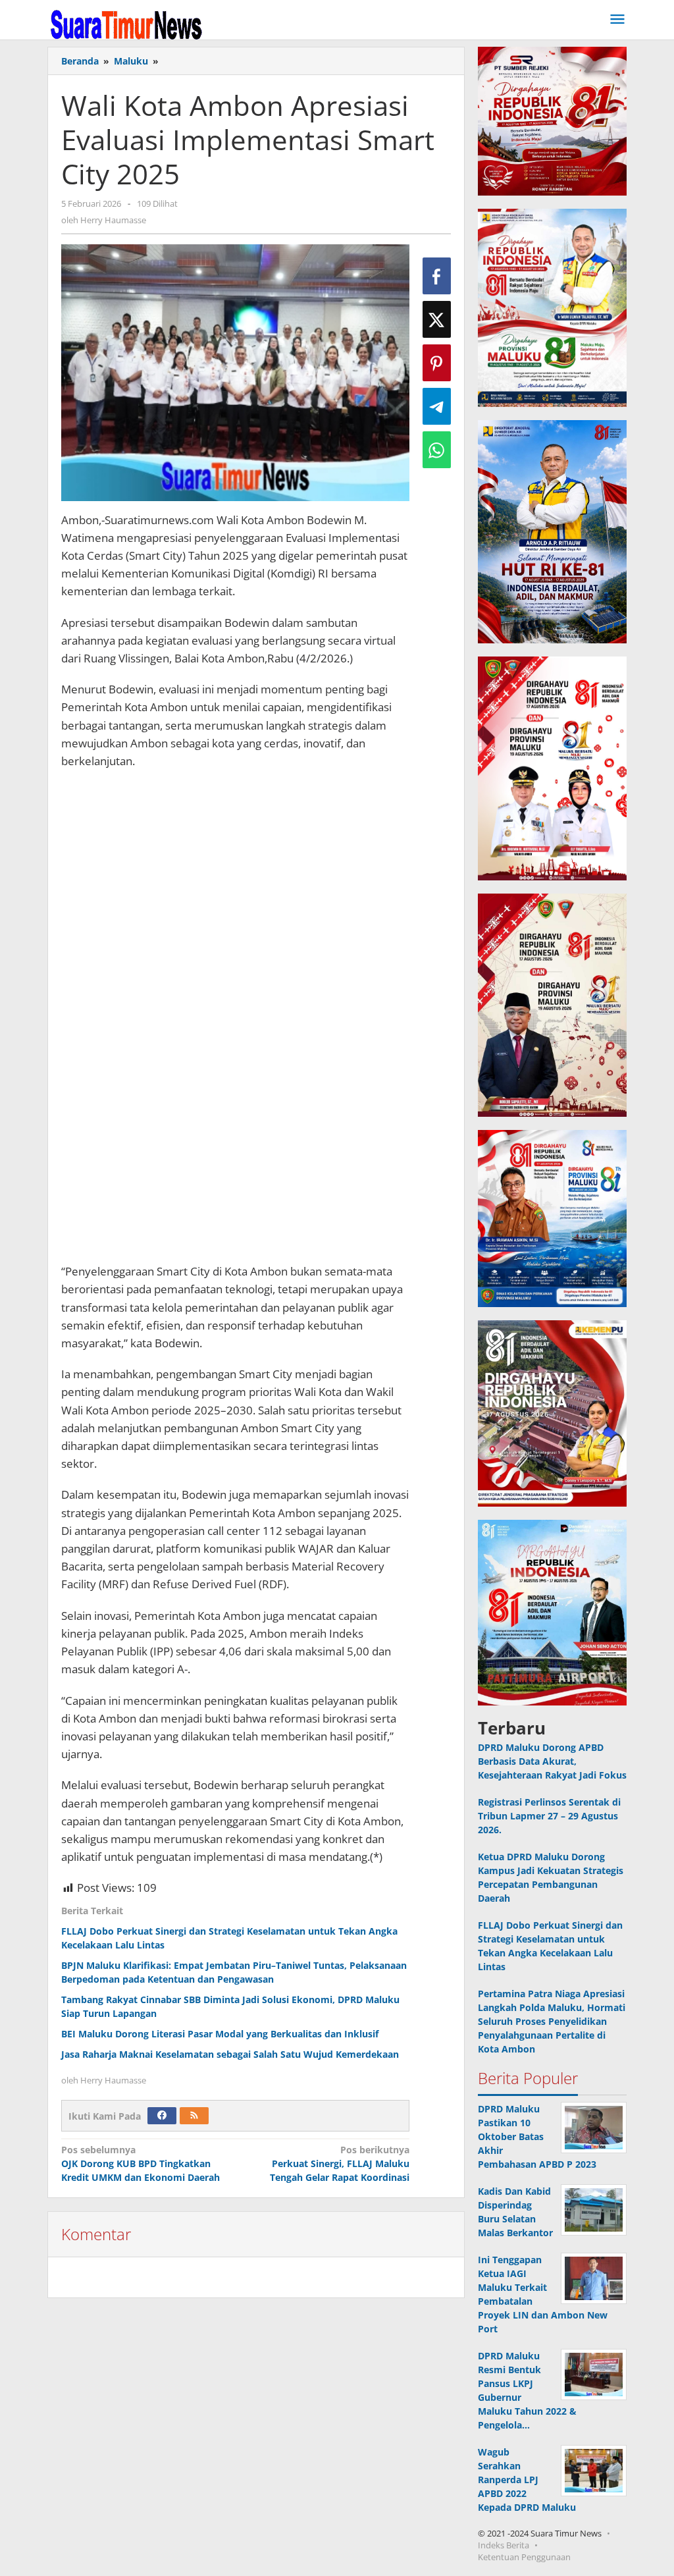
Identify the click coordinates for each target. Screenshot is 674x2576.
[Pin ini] (437, 363)
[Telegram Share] (437, 406)
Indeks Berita (504, 2545)
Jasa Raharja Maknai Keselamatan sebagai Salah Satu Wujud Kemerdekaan (230, 2054)
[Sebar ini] (437, 276)
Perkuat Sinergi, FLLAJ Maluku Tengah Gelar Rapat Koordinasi (340, 2163)
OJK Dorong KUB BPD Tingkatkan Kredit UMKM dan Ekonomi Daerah (141, 2163)
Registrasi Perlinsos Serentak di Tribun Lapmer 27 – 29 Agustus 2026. (549, 1816)
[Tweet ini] (437, 319)
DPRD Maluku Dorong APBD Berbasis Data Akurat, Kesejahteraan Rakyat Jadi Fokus (552, 1761)
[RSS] (194, 2116)
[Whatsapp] (437, 450)
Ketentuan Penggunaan (524, 2557)
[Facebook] (162, 2116)
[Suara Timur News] (126, 23)
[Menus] (617, 20)
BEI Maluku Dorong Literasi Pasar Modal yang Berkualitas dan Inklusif (220, 2034)
